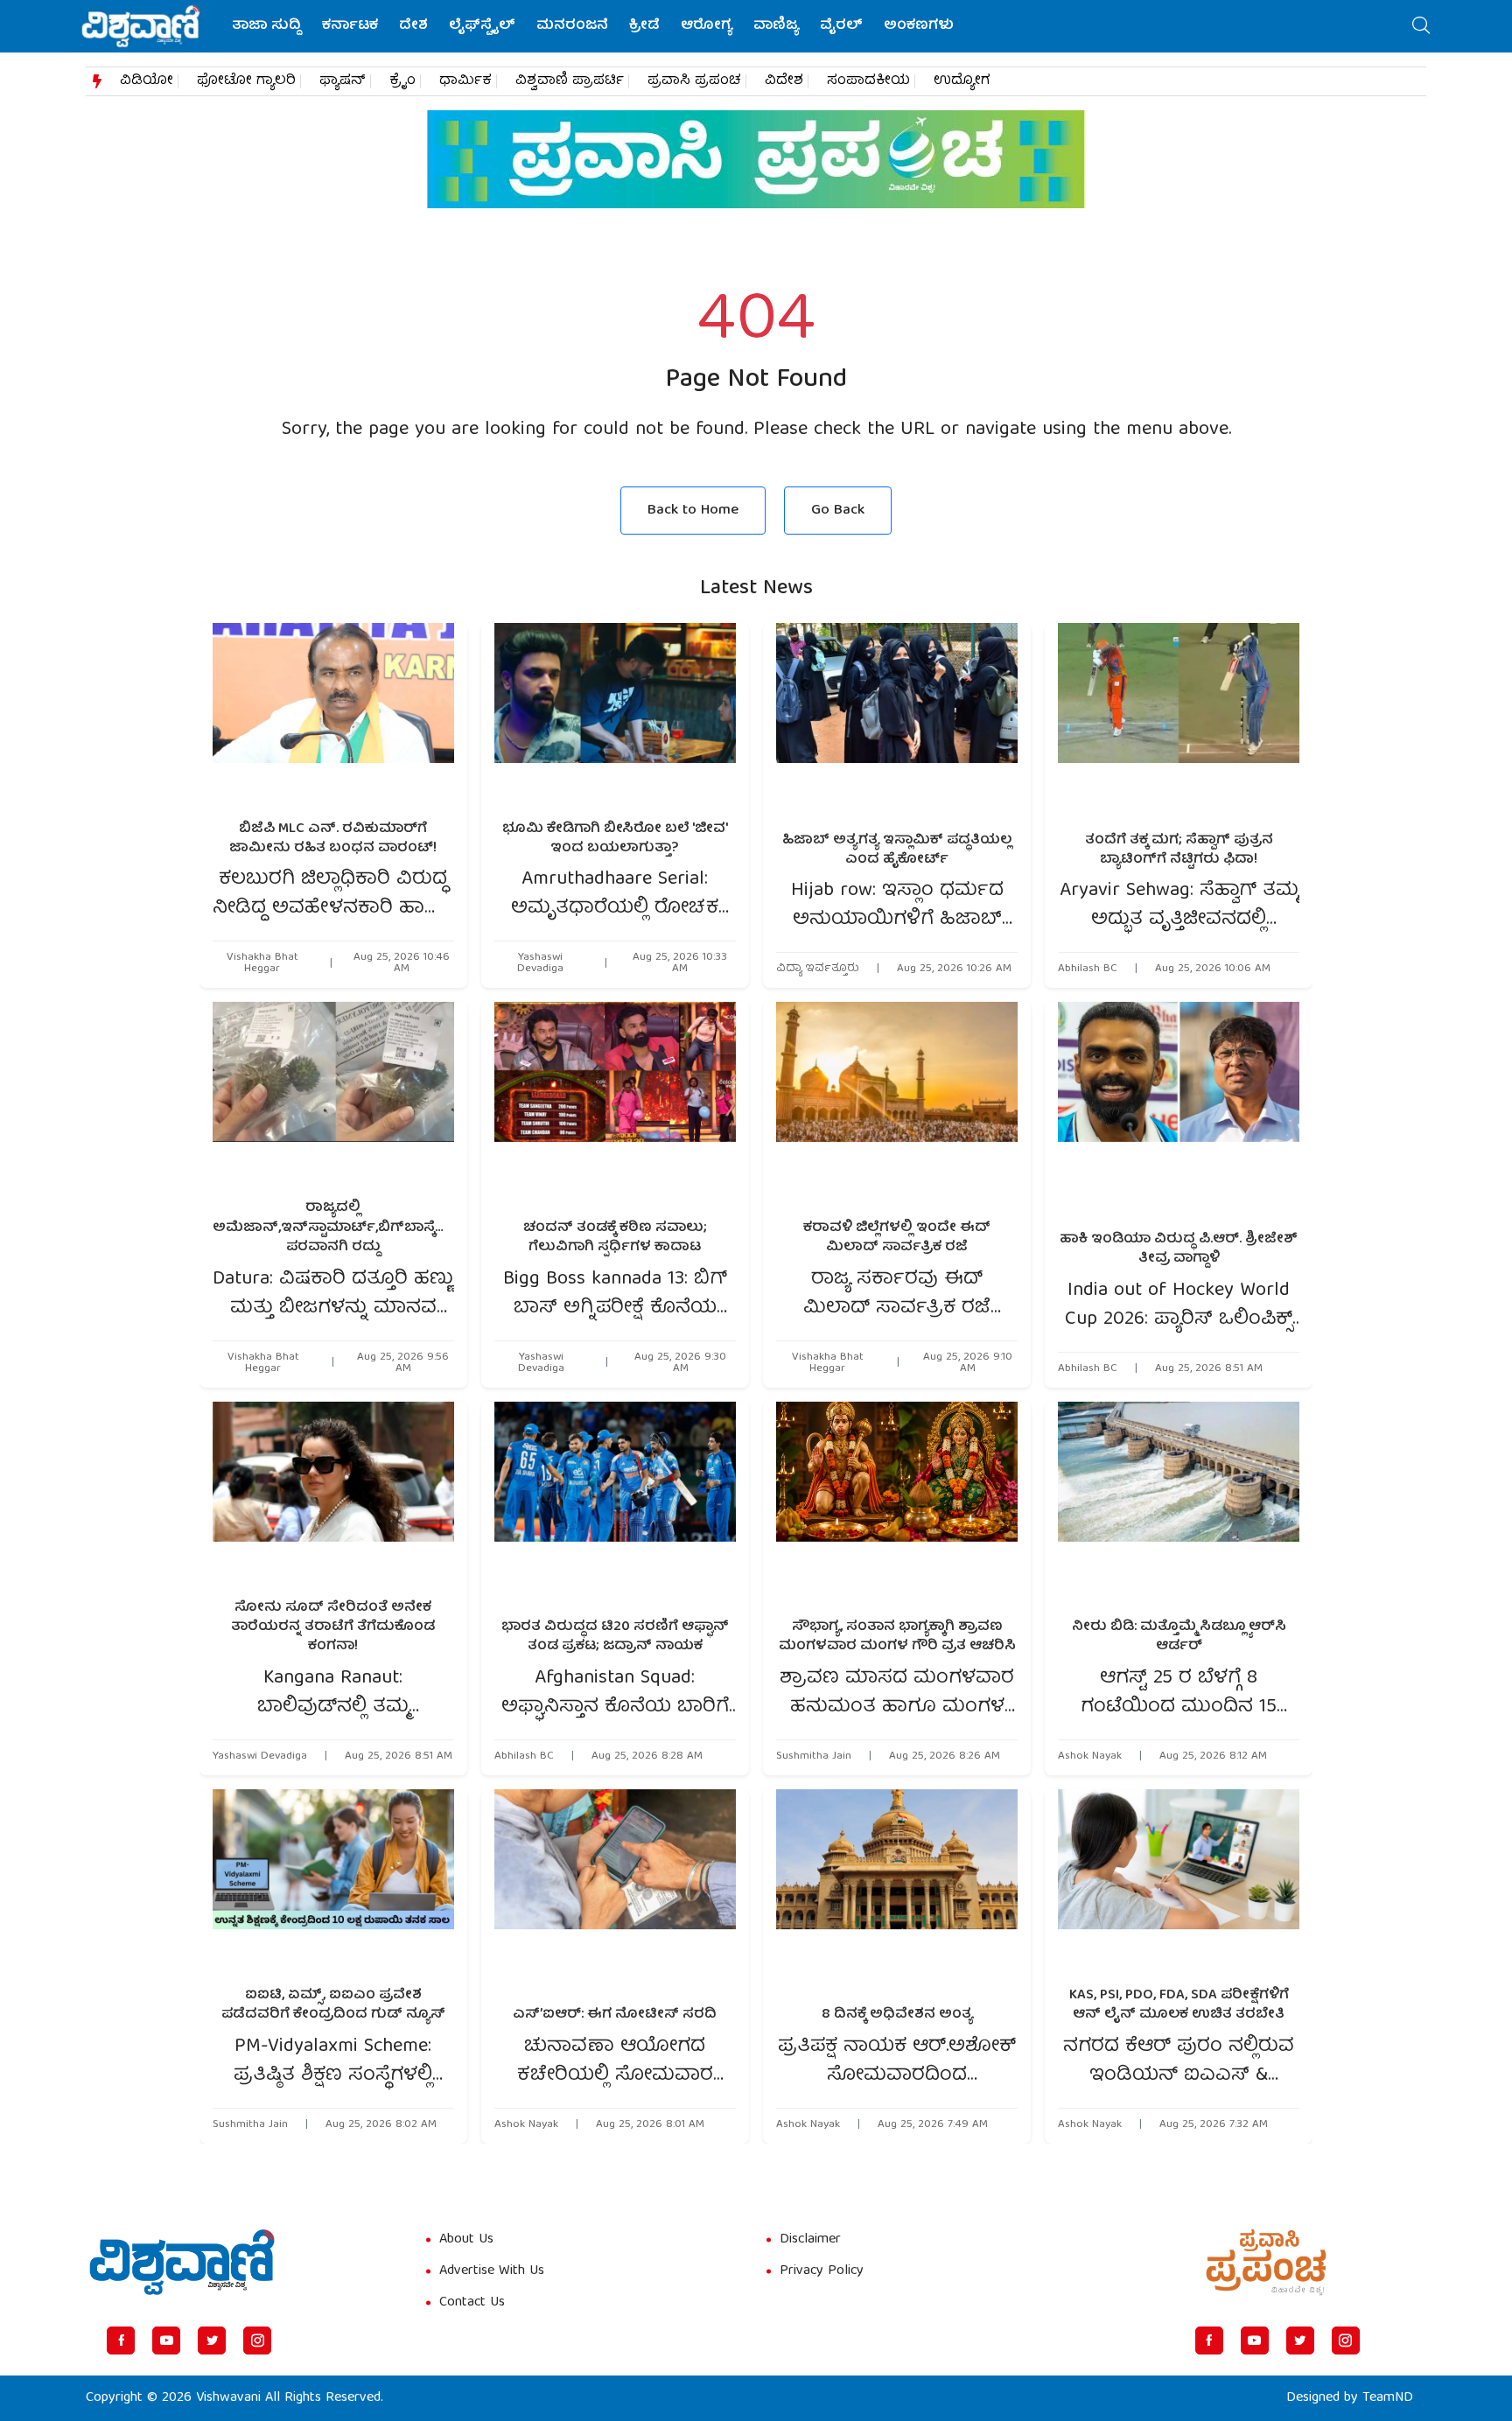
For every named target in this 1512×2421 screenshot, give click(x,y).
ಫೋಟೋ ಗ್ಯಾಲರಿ (246, 81)
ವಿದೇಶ (784, 81)
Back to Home (693, 511)
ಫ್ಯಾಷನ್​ (343, 81)
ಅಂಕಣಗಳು (919, 26)
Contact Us (472, 2303)
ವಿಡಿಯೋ (147, 81)
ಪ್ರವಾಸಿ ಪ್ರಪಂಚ (694, 81)
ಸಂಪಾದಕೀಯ (868, 81)
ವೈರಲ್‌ (841, 26)
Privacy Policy (822, 2271)
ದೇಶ (413, 26)
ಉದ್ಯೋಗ (962, 81)
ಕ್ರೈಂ (402, 81)
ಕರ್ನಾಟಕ (350, 26)
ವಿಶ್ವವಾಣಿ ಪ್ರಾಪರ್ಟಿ (570, 81)
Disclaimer (810, 2240)
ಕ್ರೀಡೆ (644, 26)
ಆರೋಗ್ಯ (707, 26)
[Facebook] (121, 2341)
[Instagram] (257, 2341)
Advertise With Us (492, 2271)
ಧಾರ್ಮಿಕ (465, 81)
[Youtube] (166, 2341)
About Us (466, 2240)
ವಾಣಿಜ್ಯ (776, 26)
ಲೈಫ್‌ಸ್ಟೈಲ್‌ (482, 26)
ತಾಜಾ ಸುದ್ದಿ (266, 26)
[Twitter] (212, 2341)
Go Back (838, 511)
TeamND (1388, 2398)
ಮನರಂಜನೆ (572, 26)
